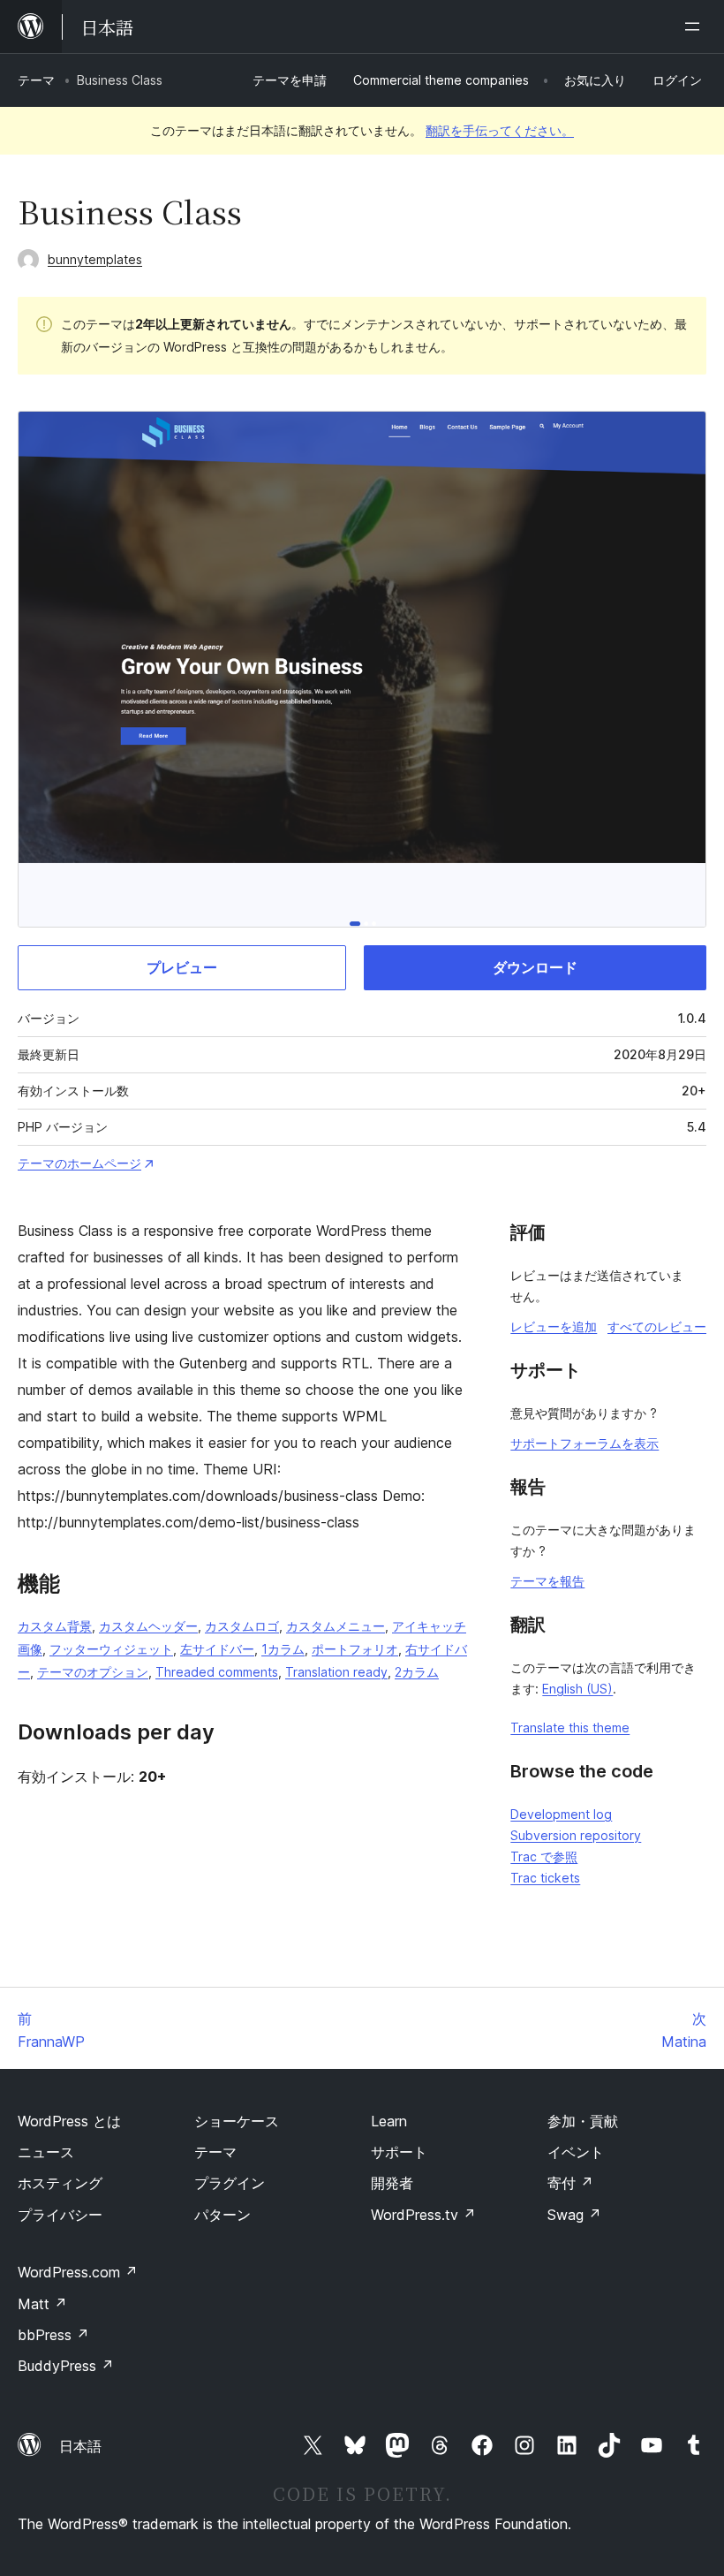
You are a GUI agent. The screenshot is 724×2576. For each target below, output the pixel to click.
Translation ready (336, 1672)
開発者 (392, 2183)
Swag (574, 2215)
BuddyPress (66, 2366)
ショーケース (237, 2121)
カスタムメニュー (336, 1626)
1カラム (283, 1649)
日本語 (80, 2446)
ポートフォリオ (355, 1649)
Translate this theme (570, 1727)
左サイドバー (217, 1649)
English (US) (577, 1689)
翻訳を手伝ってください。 (500, 130)
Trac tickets (545, 1878)
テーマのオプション (93, 1672)
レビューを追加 (554, 1326)
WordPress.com (78, 2272)
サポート (399, 2152)
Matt (42, 2304)
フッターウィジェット (111, 1649)
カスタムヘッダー (148, 1626)
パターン (222, 2215)
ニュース (46, 2152)
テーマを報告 (547, 1581)
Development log (561, 1814)
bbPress (53, 2335)
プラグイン (230, 2183)
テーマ (36, 80)
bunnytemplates (95, 259)
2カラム (417, 1672)
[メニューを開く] (696, 27)
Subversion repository (576, 1835)
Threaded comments (217, 1672)
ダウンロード (535, 967)
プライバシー (60, 2215)
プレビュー (182, 967)
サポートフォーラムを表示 (584, 1443)
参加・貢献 (583, 2121)
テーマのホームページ (79, 1163)
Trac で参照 (544, 1856)
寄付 (570, 2183)
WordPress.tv (423, 2215)
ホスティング (60, 2183)
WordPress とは (69, 2121)
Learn (389, 2121)
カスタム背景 (55, 1626)
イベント (576, 2152)
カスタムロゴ (242, 1626)
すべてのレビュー (657, 1326)
